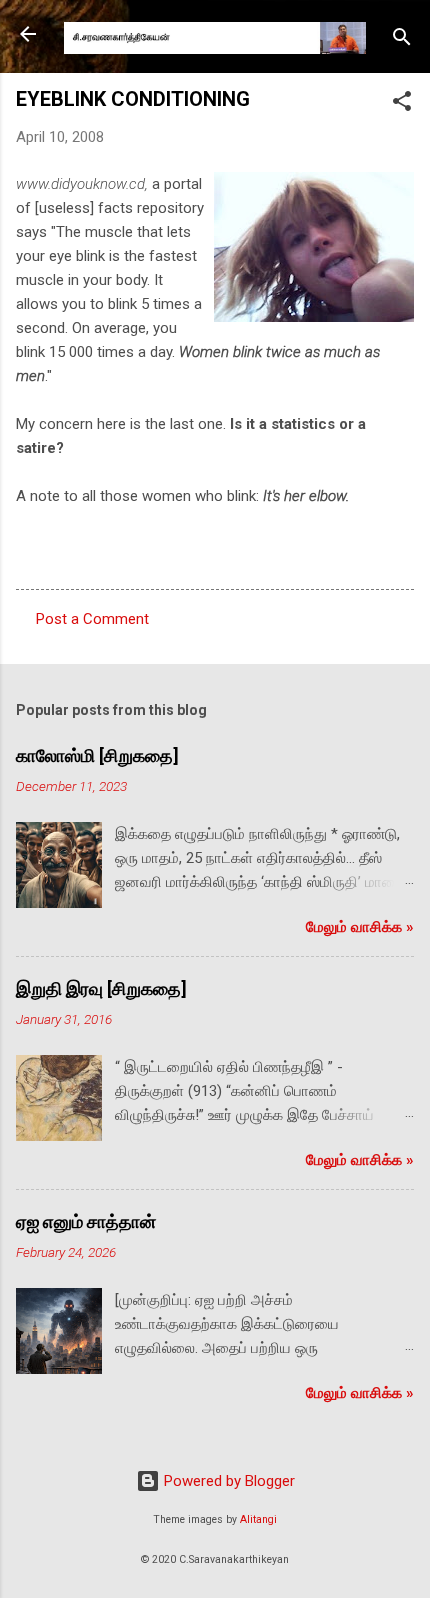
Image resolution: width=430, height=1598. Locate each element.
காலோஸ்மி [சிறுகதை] (97, 755)
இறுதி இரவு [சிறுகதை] (101, 988)
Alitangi (258, 1519)
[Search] (402, 40)
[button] (402, 104)
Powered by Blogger (227, 1481)
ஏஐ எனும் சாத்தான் (86, 1221)
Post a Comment (92, 619)
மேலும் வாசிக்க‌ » (360, 927)
